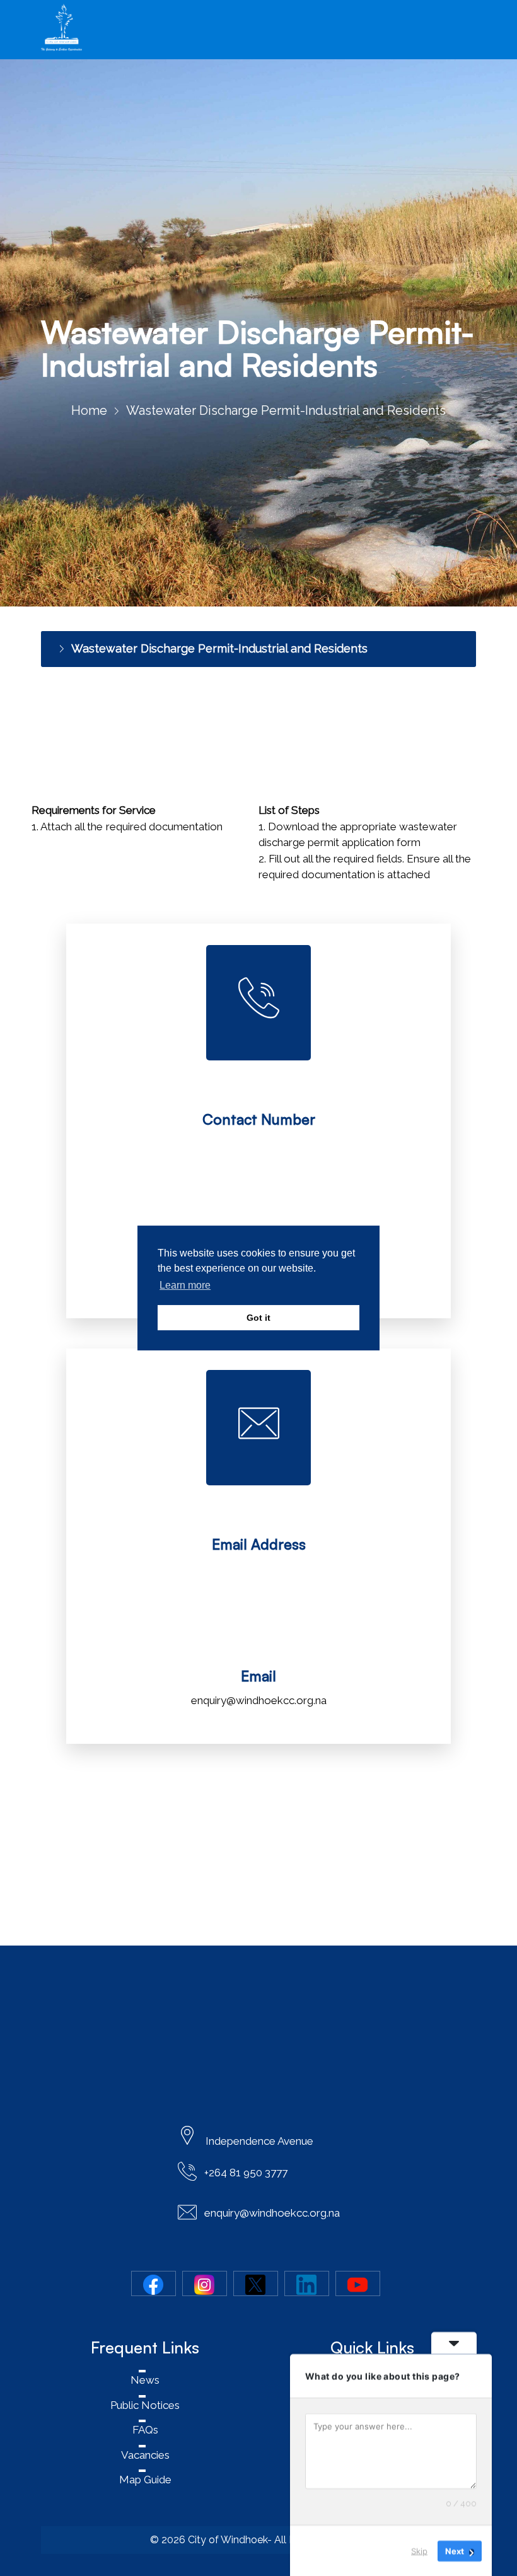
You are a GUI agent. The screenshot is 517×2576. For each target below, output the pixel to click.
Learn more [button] (185, 1285)
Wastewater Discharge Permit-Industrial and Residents (219, 648)
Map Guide (145, 2480)
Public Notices (145, 2405)
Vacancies (145, 2455)
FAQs (145, 2430)
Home (89, 410)
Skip (419, 2550)
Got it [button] (258, 1318)
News (145, 2380)
